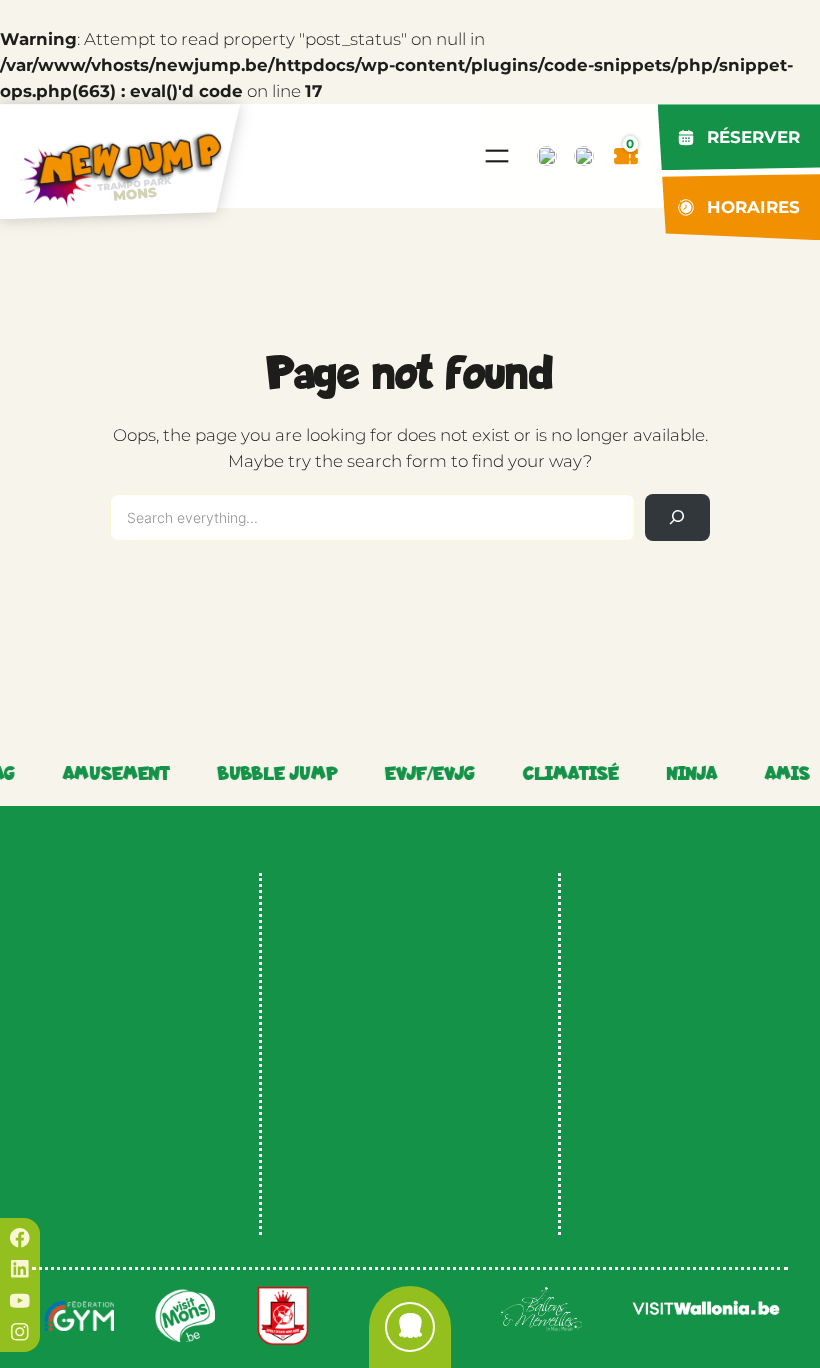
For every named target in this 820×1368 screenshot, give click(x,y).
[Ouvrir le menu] (497, 156)
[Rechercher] (677, 517)
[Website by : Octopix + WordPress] (410, 1327)
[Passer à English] (584, 156)
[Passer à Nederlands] (547, 156)
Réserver (753, 137)
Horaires (753, 207)
